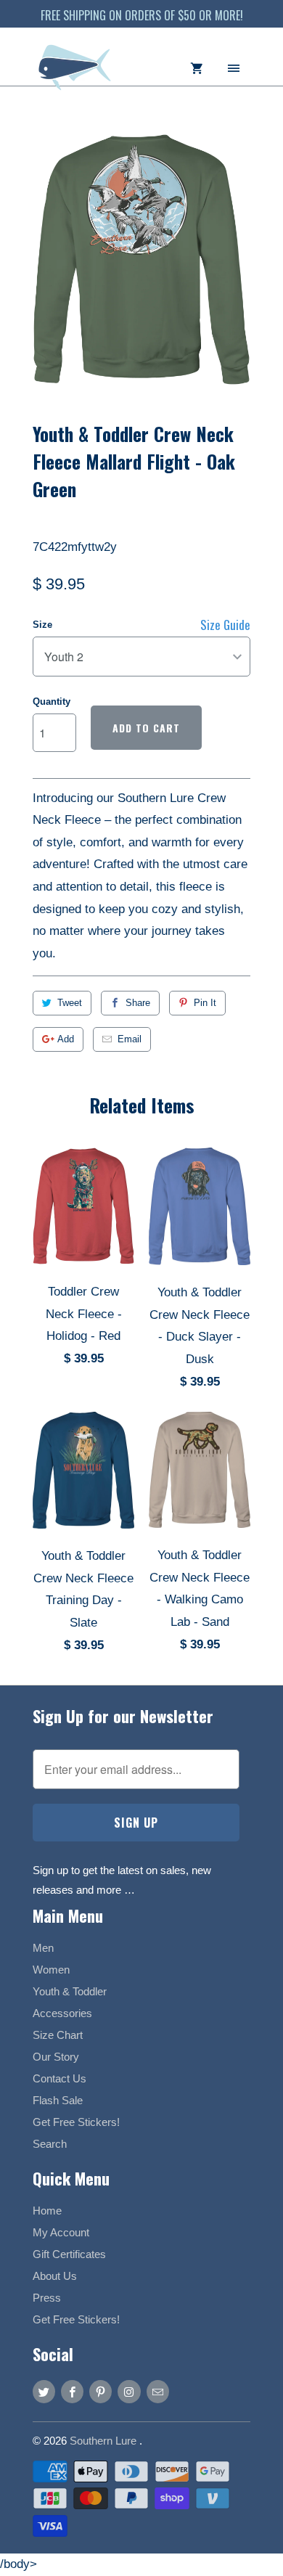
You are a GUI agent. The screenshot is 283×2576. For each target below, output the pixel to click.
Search (50, 2144)
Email (130, 1039)
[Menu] (234, 67)
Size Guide (225, 625)
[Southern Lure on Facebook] (72, 2392)
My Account (61, 2232)
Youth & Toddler (70, 1991)
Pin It (205, 1003)
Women (51, 1970)
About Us (55, 2276)
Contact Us (60, 2078)
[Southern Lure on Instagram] (129, 2392)
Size (42, 625)
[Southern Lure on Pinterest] (101, 2392)
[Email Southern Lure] (158, 2392)
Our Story (56, 2057)
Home (47, 2211)
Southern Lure (104, 2441)
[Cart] (197, 67)
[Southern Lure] (76, 74)
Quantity (52, 702)
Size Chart (58, 2035)
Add (66, 1039)
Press (47, 2298)
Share (138, 1003)
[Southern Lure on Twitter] (44, 2392)
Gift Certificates (69, 2254)
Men (43, 1948)
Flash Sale (58, 2100)
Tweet (70, 1003)
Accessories (62, 2013)
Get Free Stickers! (76, 2122)
